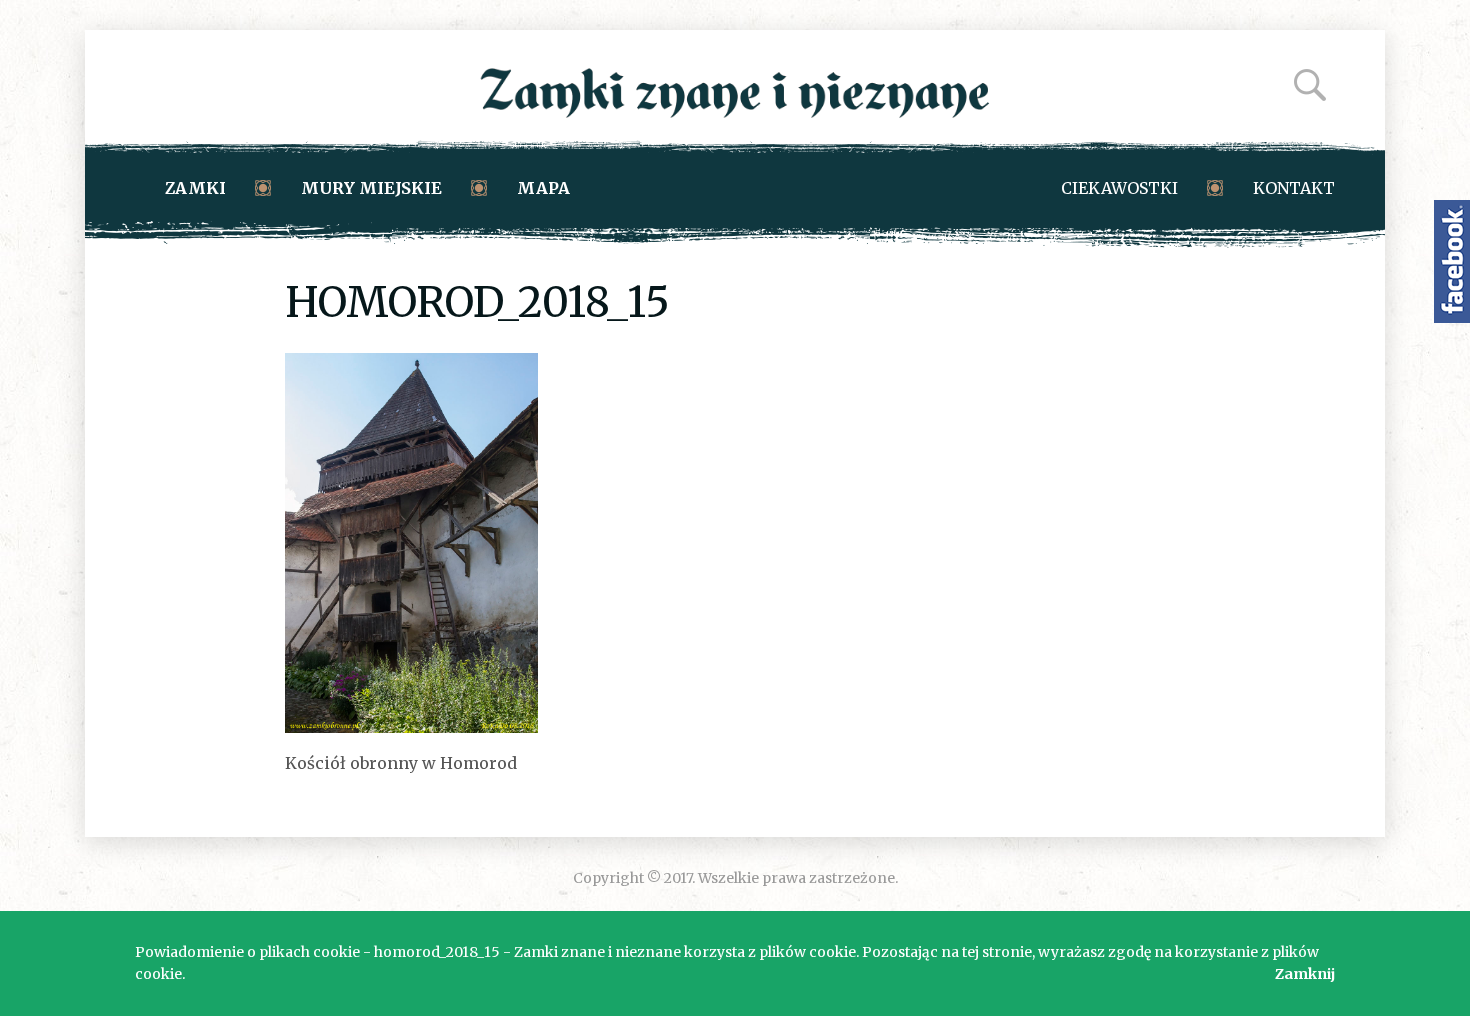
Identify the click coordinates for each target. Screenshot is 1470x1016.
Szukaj (1310, 85)
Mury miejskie (371, 188)
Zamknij (1305, 974)
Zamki (195, 188)
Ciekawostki (1119, 188)
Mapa (543, 188)
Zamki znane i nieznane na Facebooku (1452, 261)
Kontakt (1294, 188)
